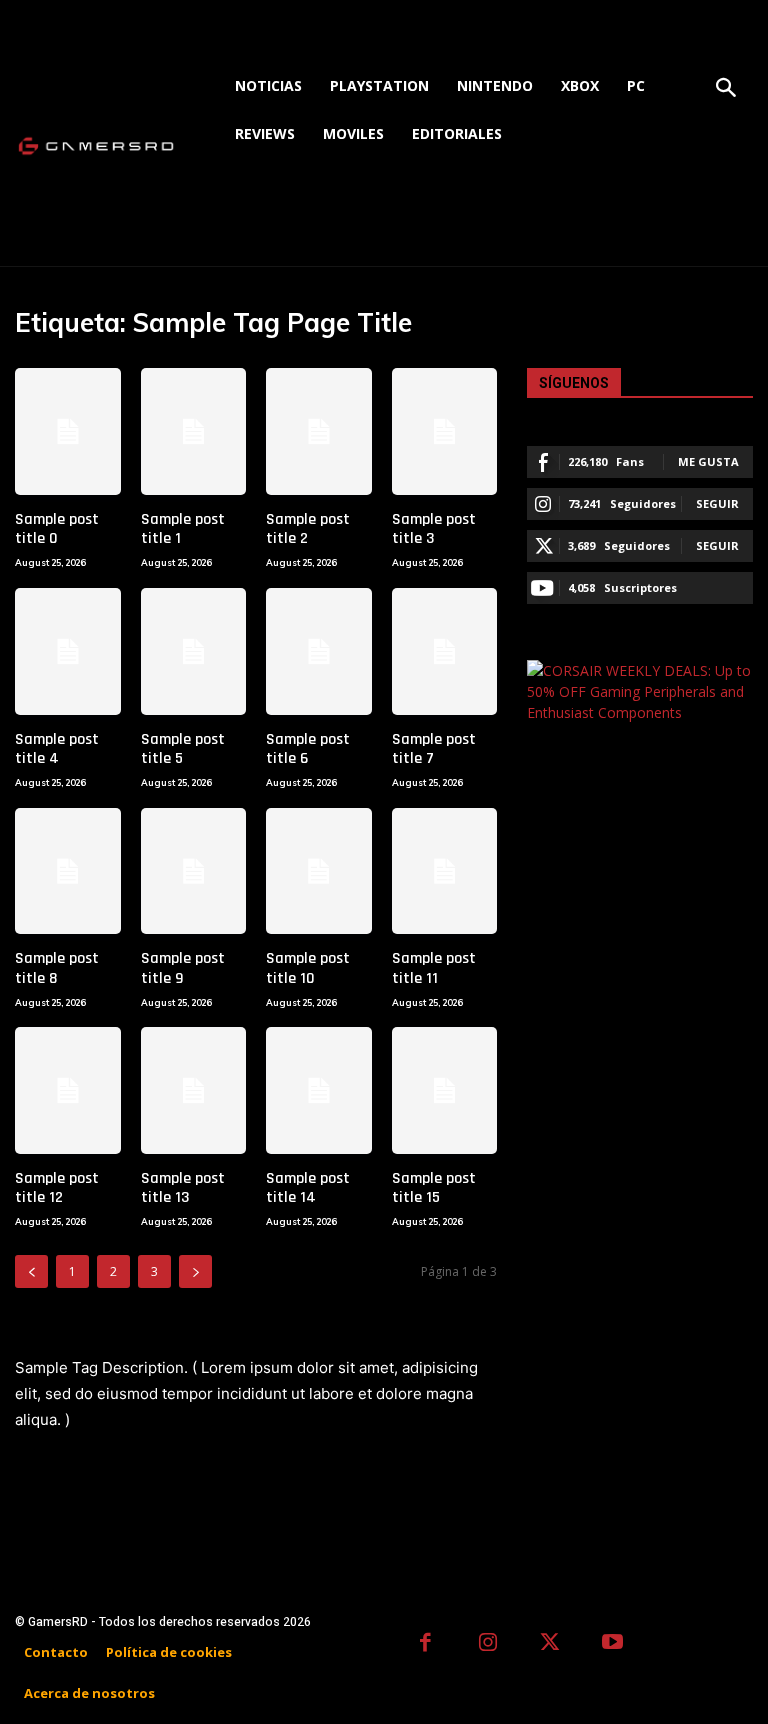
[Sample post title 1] (194, 431)
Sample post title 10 (308, 968)
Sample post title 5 (183, 749)
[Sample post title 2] (319, 431)
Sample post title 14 (308, 1188)
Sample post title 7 (434, 749)
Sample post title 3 (434, 529)
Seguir (717, 503)
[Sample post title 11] (445, 871)
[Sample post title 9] (194, 871)
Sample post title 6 (308, 749)
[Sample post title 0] (68, 431)
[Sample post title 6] (319, 651)
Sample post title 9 (183, 968)
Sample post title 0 (57, 529)
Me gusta (708, 461)
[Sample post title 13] (194, 1090)
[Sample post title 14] (319, 1090)
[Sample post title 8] (68, 871)
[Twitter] (550, 1644)
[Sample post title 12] (68, 1090)
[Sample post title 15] (445, 1090)
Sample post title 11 (434, 968)
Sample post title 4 (57, 749)
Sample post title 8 (57, 968)
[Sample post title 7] (445, 651)
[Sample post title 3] (445, 431)
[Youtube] (613, 1644)
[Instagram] (488, 1644)
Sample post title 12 (57, 1188)
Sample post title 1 (183, 529)
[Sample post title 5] (194, 651)
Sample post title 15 (434, 1188)
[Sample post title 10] (319, 871)
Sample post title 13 (183, 1188)
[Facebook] (425, 1644)
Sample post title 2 (308, 529)
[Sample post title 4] (68, 651)
